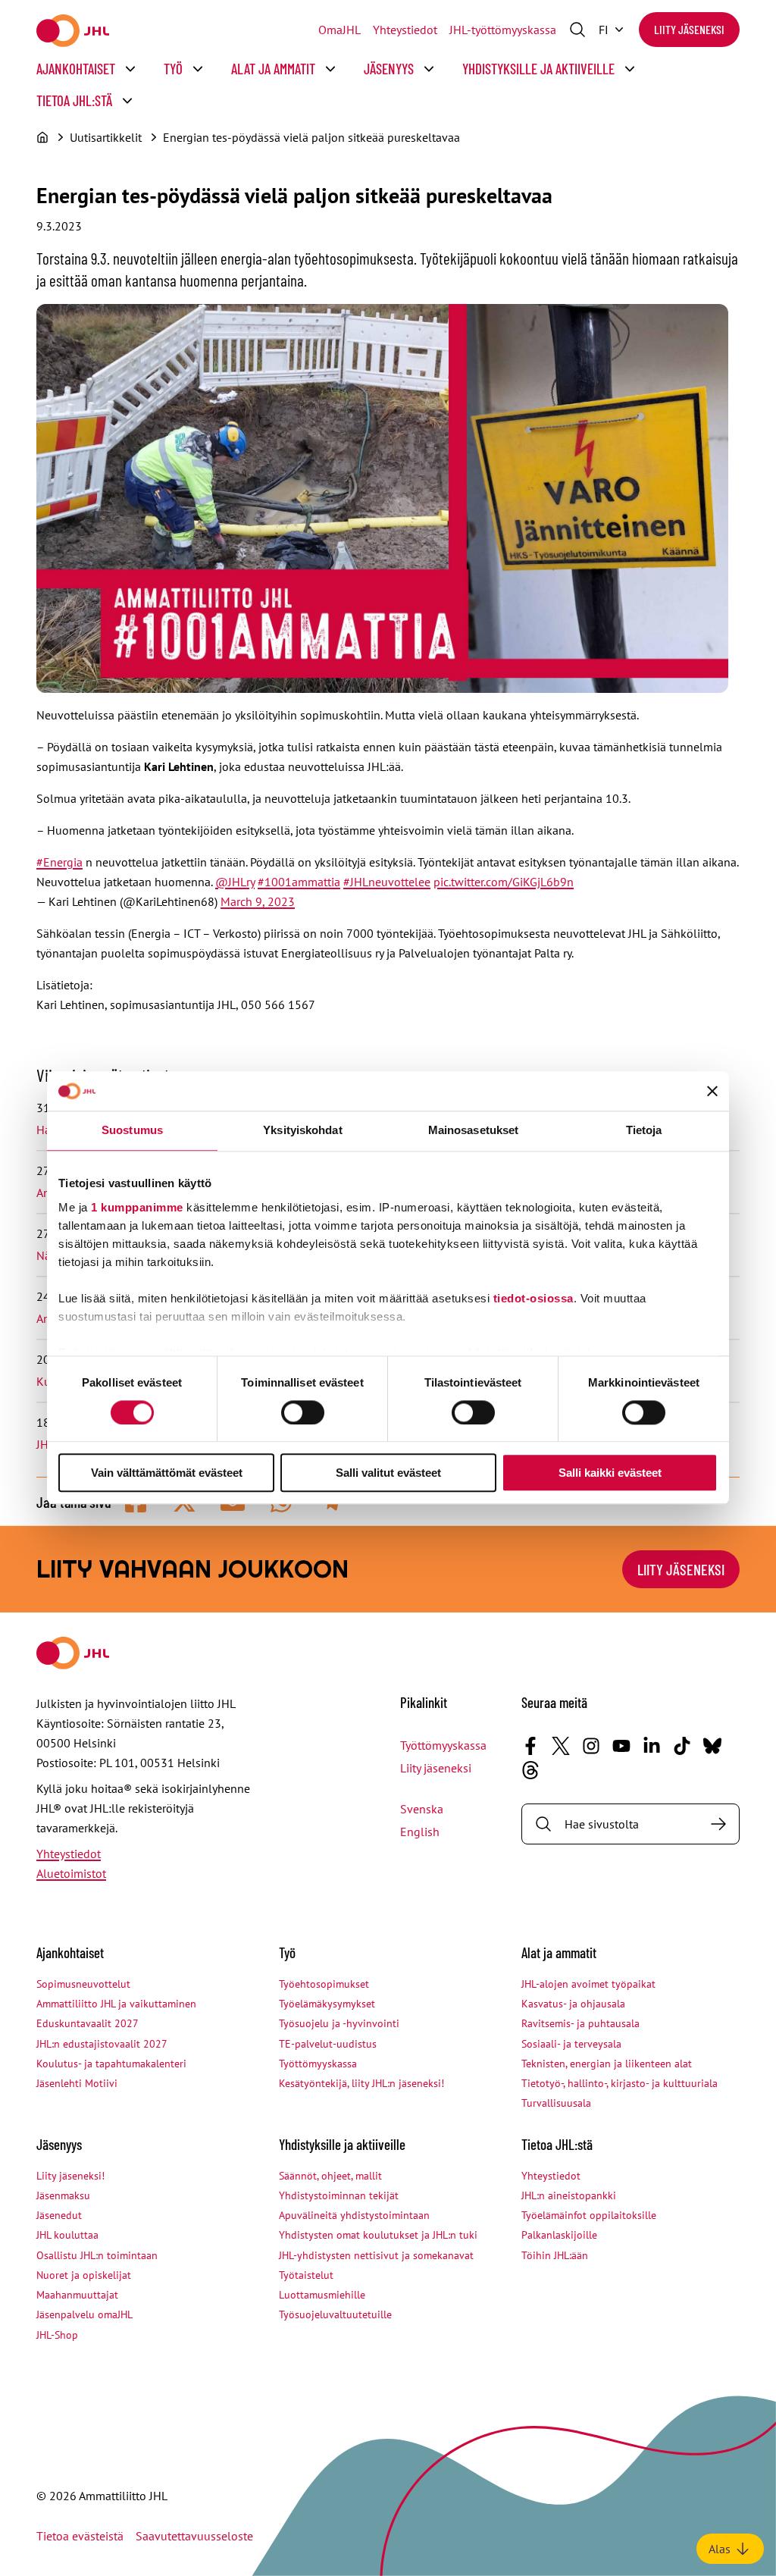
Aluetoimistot (71, 1873)
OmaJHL (339, 30)
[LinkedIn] (652, 1746)
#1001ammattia (299, 882)
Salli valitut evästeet (388, 1473)
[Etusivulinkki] (73, 31)
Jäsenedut (59, 2215)
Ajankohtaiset (76, 69)
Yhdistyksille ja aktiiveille (538, 69)
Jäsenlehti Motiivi (77, 2083)
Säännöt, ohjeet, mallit (330, 2176)
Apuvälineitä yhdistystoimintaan (354, 2215)
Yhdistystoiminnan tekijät (339, 2195)
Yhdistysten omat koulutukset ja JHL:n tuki (378, 2235)
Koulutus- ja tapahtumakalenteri (111, 2064)
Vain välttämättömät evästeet (167, 1473)
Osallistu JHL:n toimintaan (97, 2255)
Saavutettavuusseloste (194, 2536)
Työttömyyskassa (443, 1745)
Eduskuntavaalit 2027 (88, 2023)
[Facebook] (530, 1746)
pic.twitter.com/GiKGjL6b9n (504, 882)
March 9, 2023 (258, 901)
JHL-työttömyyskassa (503, 30)
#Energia (59, 862)
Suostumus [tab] (132, 1131)
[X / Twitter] (561, 1746)
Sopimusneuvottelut (83, 1984)
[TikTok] (682, 1746)
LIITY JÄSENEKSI (681, 1569)
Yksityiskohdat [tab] (302, 1131)
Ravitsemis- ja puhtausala (580, 2023)
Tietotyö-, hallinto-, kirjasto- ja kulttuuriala (620, 2083)
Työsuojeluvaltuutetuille (335, 2314)
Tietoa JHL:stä (74, 100)
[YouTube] (621, 1746)
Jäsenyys (389, 69)
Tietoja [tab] (644, 1131)
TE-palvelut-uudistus (328, 2044)
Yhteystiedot (405, 30)
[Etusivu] (42, 137)
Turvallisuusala (556, 2103)
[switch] (303, 1412)
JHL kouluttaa (67, 2235)
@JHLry (235, 882)
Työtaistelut (306, 2275)
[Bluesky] (712, 1746)
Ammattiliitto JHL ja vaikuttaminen (116, 2004)
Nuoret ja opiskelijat (84, 2275)
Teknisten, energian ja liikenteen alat (607, 2064)
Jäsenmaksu (63, 2195)
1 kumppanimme (137, 1207)
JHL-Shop (57, 2335)
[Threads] (530, 1770)
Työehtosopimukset (324, 1984)
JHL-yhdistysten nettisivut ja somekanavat (376, 2255)
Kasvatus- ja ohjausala (573, 2004)
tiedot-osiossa (533, 1298)
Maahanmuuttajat (77, 2295)
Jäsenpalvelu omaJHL (84, 2314)
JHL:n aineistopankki (569, 2195)
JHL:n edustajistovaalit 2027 (102, 2044)
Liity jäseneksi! (70, 2176)
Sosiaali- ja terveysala (571, 2044)
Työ (173, 69)
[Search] (718, 1824)
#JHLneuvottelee (387, 882)
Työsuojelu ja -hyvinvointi (339, 2023)
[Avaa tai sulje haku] (577, 30)
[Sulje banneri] (712, 1092)
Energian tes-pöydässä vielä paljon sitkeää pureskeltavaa (311, 137)
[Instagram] (591, 1746)
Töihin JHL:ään (555, 2255)
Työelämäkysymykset (327, 2004)
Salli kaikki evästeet (610, 1473)
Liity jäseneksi (689, 29)
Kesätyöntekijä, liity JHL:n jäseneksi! (361, 2083)
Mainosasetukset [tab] (474, 1131)
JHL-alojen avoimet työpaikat (588, 1984)
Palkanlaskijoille (559, 2235)
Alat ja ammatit (273, 69)
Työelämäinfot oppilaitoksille (589, 2215)
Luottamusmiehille (322, 2295)
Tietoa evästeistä (80, 2536)
